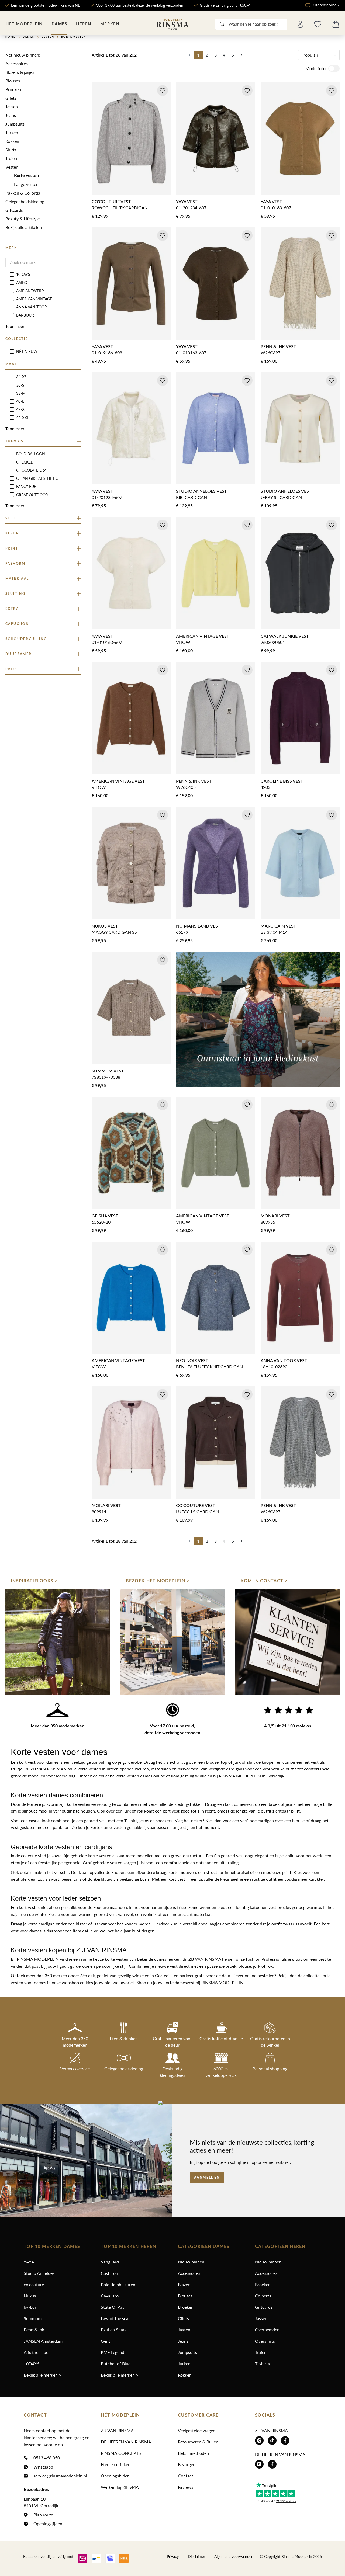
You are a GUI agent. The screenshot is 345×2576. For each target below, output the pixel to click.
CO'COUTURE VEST (111, 202)
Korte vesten (26, 176)
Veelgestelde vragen (197, 2430)
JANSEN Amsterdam (43, 2341)
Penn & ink (34, 2330)
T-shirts (262, 2364)
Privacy (173, 2556)
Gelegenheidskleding (25, 201)
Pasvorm (15, 564)
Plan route (43, 2515)
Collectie (17, 339)
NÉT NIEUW (27, 351)
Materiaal (17, 579)
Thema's (15, 441)
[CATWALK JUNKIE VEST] (300, 573)
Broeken (13, 89)
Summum (33, 2318)
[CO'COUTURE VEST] (131, 139)
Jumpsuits (15, 124)
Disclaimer (196, 2556)
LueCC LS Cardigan (197, 1511)
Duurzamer (19, 654)
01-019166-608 (107, 353)
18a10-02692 (274, 1367)
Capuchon (17, 624)
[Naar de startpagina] (172, 24)
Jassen (12, 107)
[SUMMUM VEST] (131, 1008)
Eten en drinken (116, 2464)
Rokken (12, 141)
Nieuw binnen (191, 2262)
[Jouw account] (300, 24)
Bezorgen (187, 2464)
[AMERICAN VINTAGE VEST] (215, 573)
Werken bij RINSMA (120, 2487)
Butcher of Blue (116, 2364)
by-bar (30, 2307)
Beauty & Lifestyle (23, 219)
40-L (20, 401)
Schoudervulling (26, 639)
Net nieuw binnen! (23, 55)
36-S (20, 385)
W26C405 (186, 787)
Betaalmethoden (193, 2453)
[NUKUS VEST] (131, 863)
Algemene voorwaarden (234, 2556)
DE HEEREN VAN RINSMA (126, 2442)
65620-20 (101, 1222)
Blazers (185, 2284)
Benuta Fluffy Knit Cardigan (209, 1367)
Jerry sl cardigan (281, 497)
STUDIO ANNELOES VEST (201, 491)
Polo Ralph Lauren (118, 2284)
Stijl (11, 518)
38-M (21, 393)
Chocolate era (31, 470)
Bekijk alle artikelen (24, 227)
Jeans (11, 115)
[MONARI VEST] (300, 1153)
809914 (99, 1511)
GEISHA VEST (105, 1216)
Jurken (12, 132)
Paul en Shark (114, 2330)
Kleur (12, 533)
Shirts (11, 150)
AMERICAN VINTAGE (34, 299)
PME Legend (113, 2352)
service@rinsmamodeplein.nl (60, 2476)
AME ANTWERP (30, 291)
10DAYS (23, 274)
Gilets (11, 98)
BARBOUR (25, 315)
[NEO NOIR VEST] (215, 1298)
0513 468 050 (47, 2458)
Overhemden (267, 2330)
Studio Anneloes (39, 2273)
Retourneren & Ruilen (198, 2442)
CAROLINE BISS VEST (282, 781)
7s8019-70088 (106, 1077)
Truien (11, 158)
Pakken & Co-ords (23, 193)
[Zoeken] (222, 24)
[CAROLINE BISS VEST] (300, 718)
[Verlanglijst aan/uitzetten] (163, 91)
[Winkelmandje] (336, 24)
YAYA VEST (187, 202)
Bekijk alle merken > (42, 2375)
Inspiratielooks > (34, 1581)
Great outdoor (32, 495)
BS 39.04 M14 (274, 932)
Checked (25, 462)
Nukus (30, 2296)
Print (12, 548)
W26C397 (270, 353)
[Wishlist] (318, 24)
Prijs (11, 669)
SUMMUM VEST (108, 1071)
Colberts (263, 2296)
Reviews (186, 2487)
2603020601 (273, 642)
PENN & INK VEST (278, 347)
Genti (106, 2341)
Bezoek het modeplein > (158, 1581)
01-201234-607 (191, 208)
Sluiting (15, 594)
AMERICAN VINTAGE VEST (203, 636)
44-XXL (23, 418)
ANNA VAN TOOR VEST (284, 1361)
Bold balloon (31, 454)
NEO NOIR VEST (192, 1361)
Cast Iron (109, 2273)
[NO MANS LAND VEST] (215, 863)
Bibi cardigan (192, 497)
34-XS (21, 377)
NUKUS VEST (105, 926)
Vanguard (110, 2262)
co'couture (34, 2284)
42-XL (21, 409)
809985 (268, 1222)
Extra (12, 609)
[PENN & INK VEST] (300, 284)
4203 (265, 787)
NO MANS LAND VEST (198, 926)
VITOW (183, 642)
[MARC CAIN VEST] (300, 863)
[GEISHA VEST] (131, 1153)
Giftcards (14, 210)
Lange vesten (26, 184)
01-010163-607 (276, 208)
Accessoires (17, 63)
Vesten (12, 167)
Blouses (13, 81)
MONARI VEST (275, 1216)
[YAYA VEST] (215, 139)
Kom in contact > (264, 1581)
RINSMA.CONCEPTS (121, 2453)
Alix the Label (37, 2352)
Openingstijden (48, 2524)
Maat (11, 364)
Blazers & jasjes (20, 72)
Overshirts (265, 2341)
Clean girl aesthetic (37, 478)
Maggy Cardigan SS (114, 932)
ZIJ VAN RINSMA (117, 2430)
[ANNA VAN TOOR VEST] (300, 1298)
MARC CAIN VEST (278, 926)
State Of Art (112, 2307)
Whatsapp (43, 2467)
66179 (182, 932)
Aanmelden (207, 2178)
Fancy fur (26, 486)
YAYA (29, 2262)
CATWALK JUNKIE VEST (285, 636)
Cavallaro (110, 2296)
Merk (11, 248)
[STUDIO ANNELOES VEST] (215, 428)
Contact (186, 2476)
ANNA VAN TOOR (32, 307)
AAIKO (22, 282)
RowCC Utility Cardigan (120, 208)
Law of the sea (115, 2318)
